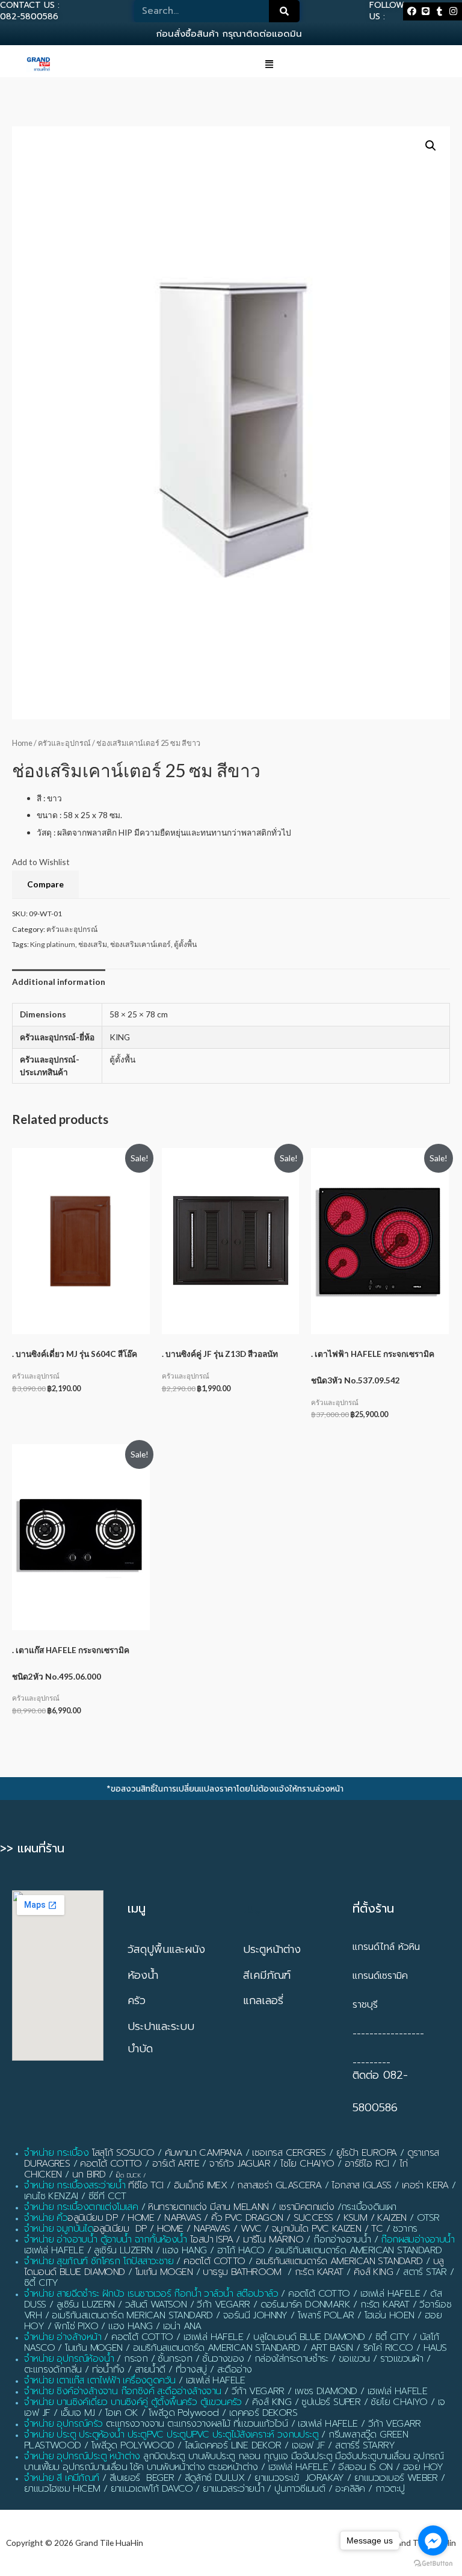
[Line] (425, 11)
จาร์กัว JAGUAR (240, 2164)
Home (22, 743)
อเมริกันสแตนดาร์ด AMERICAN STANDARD (339, 2261)
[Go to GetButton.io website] (433, 2564)
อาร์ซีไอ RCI (367, 2164)
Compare (45, 884)
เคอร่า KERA (425, 2185)
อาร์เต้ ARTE (176, 2164)
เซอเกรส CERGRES (289, 2153)
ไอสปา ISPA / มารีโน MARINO (247, 2239)
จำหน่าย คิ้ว (46, 2218)
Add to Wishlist (41, 862)
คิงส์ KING (373, 2272)
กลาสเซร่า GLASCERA (279, 2185)
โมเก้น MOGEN (164, 2272)
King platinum (53, 944)
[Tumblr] (440, 11)
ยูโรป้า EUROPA (367, 2153)
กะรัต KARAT (319, 2272)
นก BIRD (89, 2174)
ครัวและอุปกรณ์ (64, 743)
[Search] (285, 11)
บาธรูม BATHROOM (242, 2272)
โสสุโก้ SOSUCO (123, 2153)
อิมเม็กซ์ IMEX (200, 2185)
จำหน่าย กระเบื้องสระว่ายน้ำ (75, 2185)
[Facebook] (412, 11)
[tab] (59, 982)
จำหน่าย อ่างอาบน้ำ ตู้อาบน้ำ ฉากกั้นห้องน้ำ (106, 2239)
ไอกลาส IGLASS (361, 2185)
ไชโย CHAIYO (307, 2164)
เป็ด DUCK (128, 2175)
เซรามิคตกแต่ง (306, 2207)
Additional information (59, 982)
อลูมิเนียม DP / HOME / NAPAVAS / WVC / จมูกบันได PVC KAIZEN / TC (238, 2229)
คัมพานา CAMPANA (204, 2153)
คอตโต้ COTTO (111, 2164)
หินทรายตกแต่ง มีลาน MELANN (208, 2207)
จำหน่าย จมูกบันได (59, 2229)
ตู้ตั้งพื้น (185, 944)
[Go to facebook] (433, 2540)
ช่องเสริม (93, 944)
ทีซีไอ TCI (146, 2185)
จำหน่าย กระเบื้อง (56, 2153)
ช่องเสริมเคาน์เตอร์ (140, 944)
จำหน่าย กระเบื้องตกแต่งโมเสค (81, 2207)
